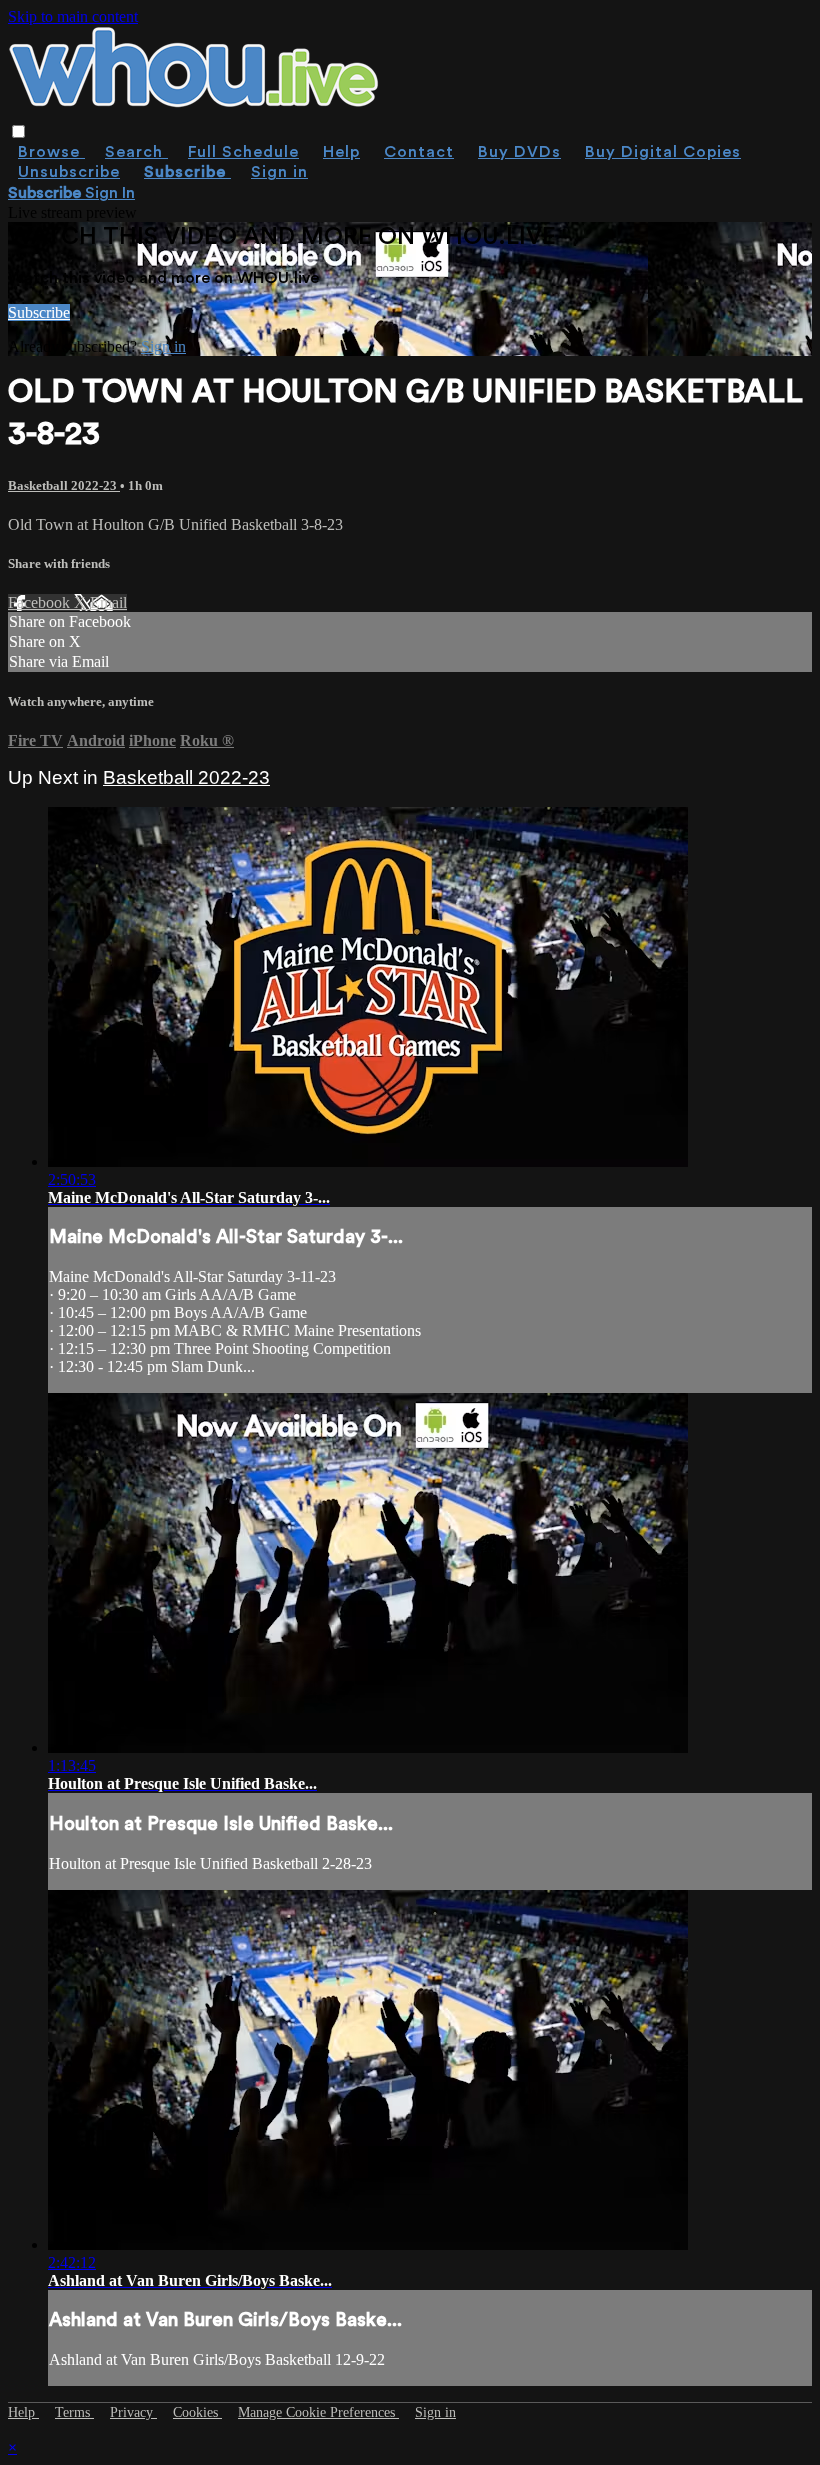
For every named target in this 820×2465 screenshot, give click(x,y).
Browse (51, 152)
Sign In (110, 193)
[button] (18, 131)
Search (136, 152)
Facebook (41, 602)
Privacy (133, 2412)
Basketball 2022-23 (64, 485)
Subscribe (39, 312)
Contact (419, 152)
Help (341, 152)
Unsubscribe (69, 172)
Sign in (279, 172)
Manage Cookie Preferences (318, 2412)
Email (108, 602)
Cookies (197, 2412)
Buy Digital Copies (663, 152)
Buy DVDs (519, 152)
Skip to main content (73, 16)
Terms (74, 2412)
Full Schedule (243, 152)
